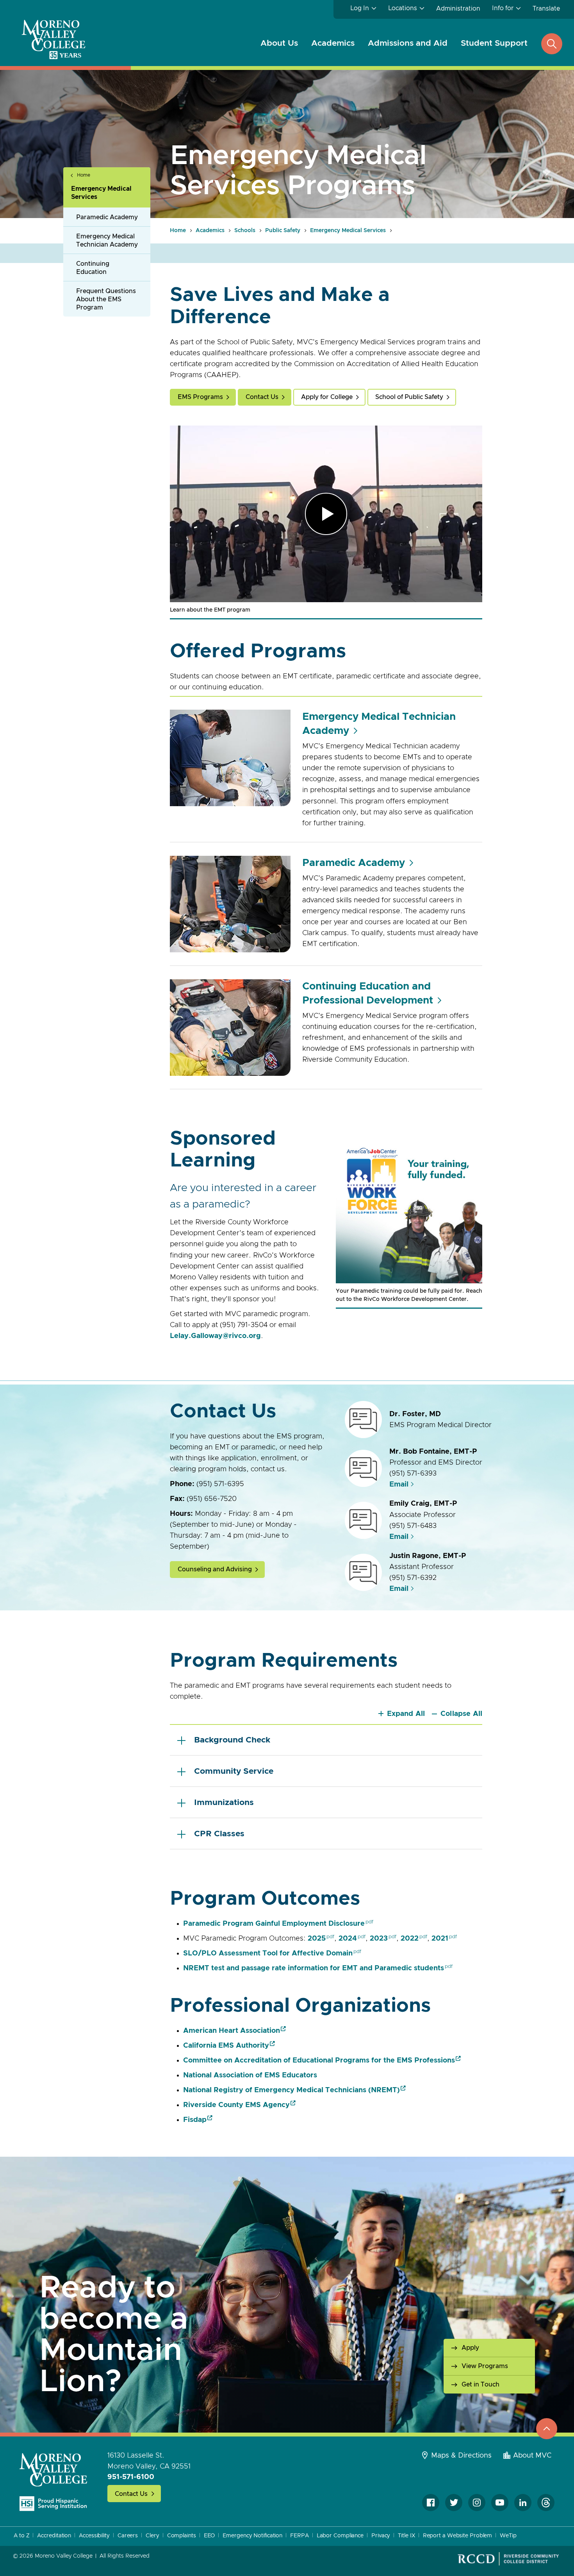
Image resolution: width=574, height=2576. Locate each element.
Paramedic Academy (107, 217)
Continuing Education (93, 268)
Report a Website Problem (458, 2536)
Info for (503, 8)
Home (84, 175)
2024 (348, 1939)
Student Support (494, 43)
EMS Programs (200, 397)
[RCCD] (508, 2559)
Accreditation (54, 2536)
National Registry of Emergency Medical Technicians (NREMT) (291, 2090)
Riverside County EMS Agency (236, 2105)
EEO (209, 2536)
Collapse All (461, 1714)
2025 (317, 1939)
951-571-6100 (131, 2477)
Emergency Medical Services (101, 193)
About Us (279, 43)
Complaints (182, 2536)
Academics (333, 43)
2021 (440, 1939)
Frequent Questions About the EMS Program (106, 299)
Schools (245, 231)
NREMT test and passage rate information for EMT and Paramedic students (314, 1968)
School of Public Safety (409, 397)
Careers (128, 2536)
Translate (546, 9)
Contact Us (262, 397)
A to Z (21, 2536)
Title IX (406, 2536)
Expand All (406, 1714)
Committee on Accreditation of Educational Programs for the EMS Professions (319, 2061)
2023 (379, 1939)
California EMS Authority (226, 2046)
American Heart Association (232, 2031)
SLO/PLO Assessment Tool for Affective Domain (268, 1953)
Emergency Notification (252, 2536)
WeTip (508, 2536)
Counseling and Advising (215, 1569)
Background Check (232, 1740)
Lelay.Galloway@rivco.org (215, 1336)
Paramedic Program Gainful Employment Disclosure (274, 1924)
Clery (152, 2536)
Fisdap (195, 2120)
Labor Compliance (340, 2536)
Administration (458, 9)
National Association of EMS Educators (250, 2075)
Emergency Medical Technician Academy (107, 241)
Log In (360, 8)
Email (399, 1485)
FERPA (299, 2536)
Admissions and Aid (408, 43)
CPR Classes (219, 1834)
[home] (53, 2482)
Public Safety (283, 231)
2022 (410, 1939)
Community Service (234, 1771)
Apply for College (327, 397)
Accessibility (94, 2536)
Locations (403, 8)
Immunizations (224, 1802)
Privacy (381, 2536)
